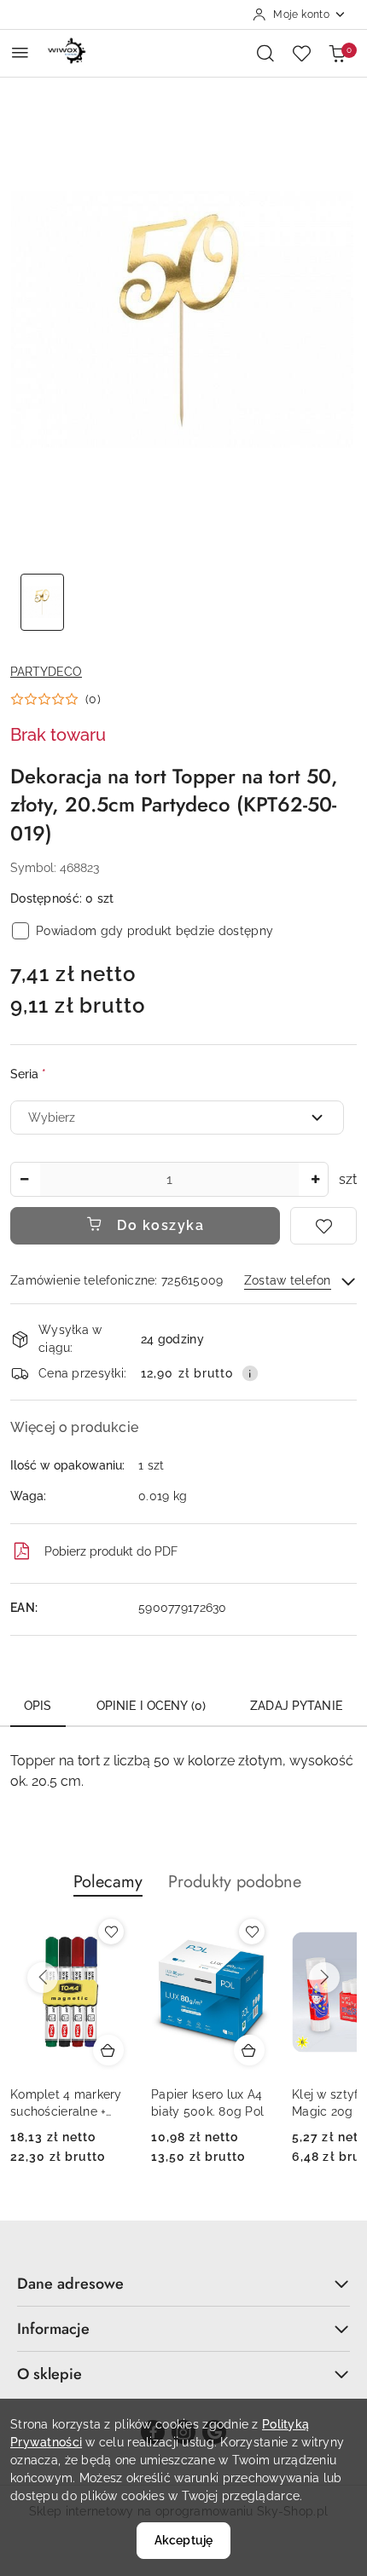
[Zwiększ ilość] (315, 1179)
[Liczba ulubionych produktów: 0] (301, 53)
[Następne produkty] (324, 1978)
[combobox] (177, 1118)
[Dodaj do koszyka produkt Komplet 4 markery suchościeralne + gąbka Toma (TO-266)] (108, 2050)
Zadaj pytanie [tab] (296, 1706)
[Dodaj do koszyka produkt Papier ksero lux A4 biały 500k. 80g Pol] (249, 2050)
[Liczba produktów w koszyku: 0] (337, 53)
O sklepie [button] (50, 2374)
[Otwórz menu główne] (20, 52)
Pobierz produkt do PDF (111, 1551)
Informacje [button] (53, 2329)
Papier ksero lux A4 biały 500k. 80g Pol (207, 2103)
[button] (55, 699)
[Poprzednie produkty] (43, 1978)
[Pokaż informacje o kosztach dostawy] (250, 1373)
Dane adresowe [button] (70, 2284)
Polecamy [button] (108, 1882)
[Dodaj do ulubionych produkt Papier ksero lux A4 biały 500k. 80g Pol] (252, 1932)
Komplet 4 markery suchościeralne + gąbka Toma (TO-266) (66, 2104)
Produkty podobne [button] (235, 1882)
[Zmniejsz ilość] (24, 1179)
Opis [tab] (38, 1706)
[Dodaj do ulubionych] (323, 1226)
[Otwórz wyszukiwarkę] (265, 53)
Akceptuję (183, 2540)
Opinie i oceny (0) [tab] (151, 1706)
